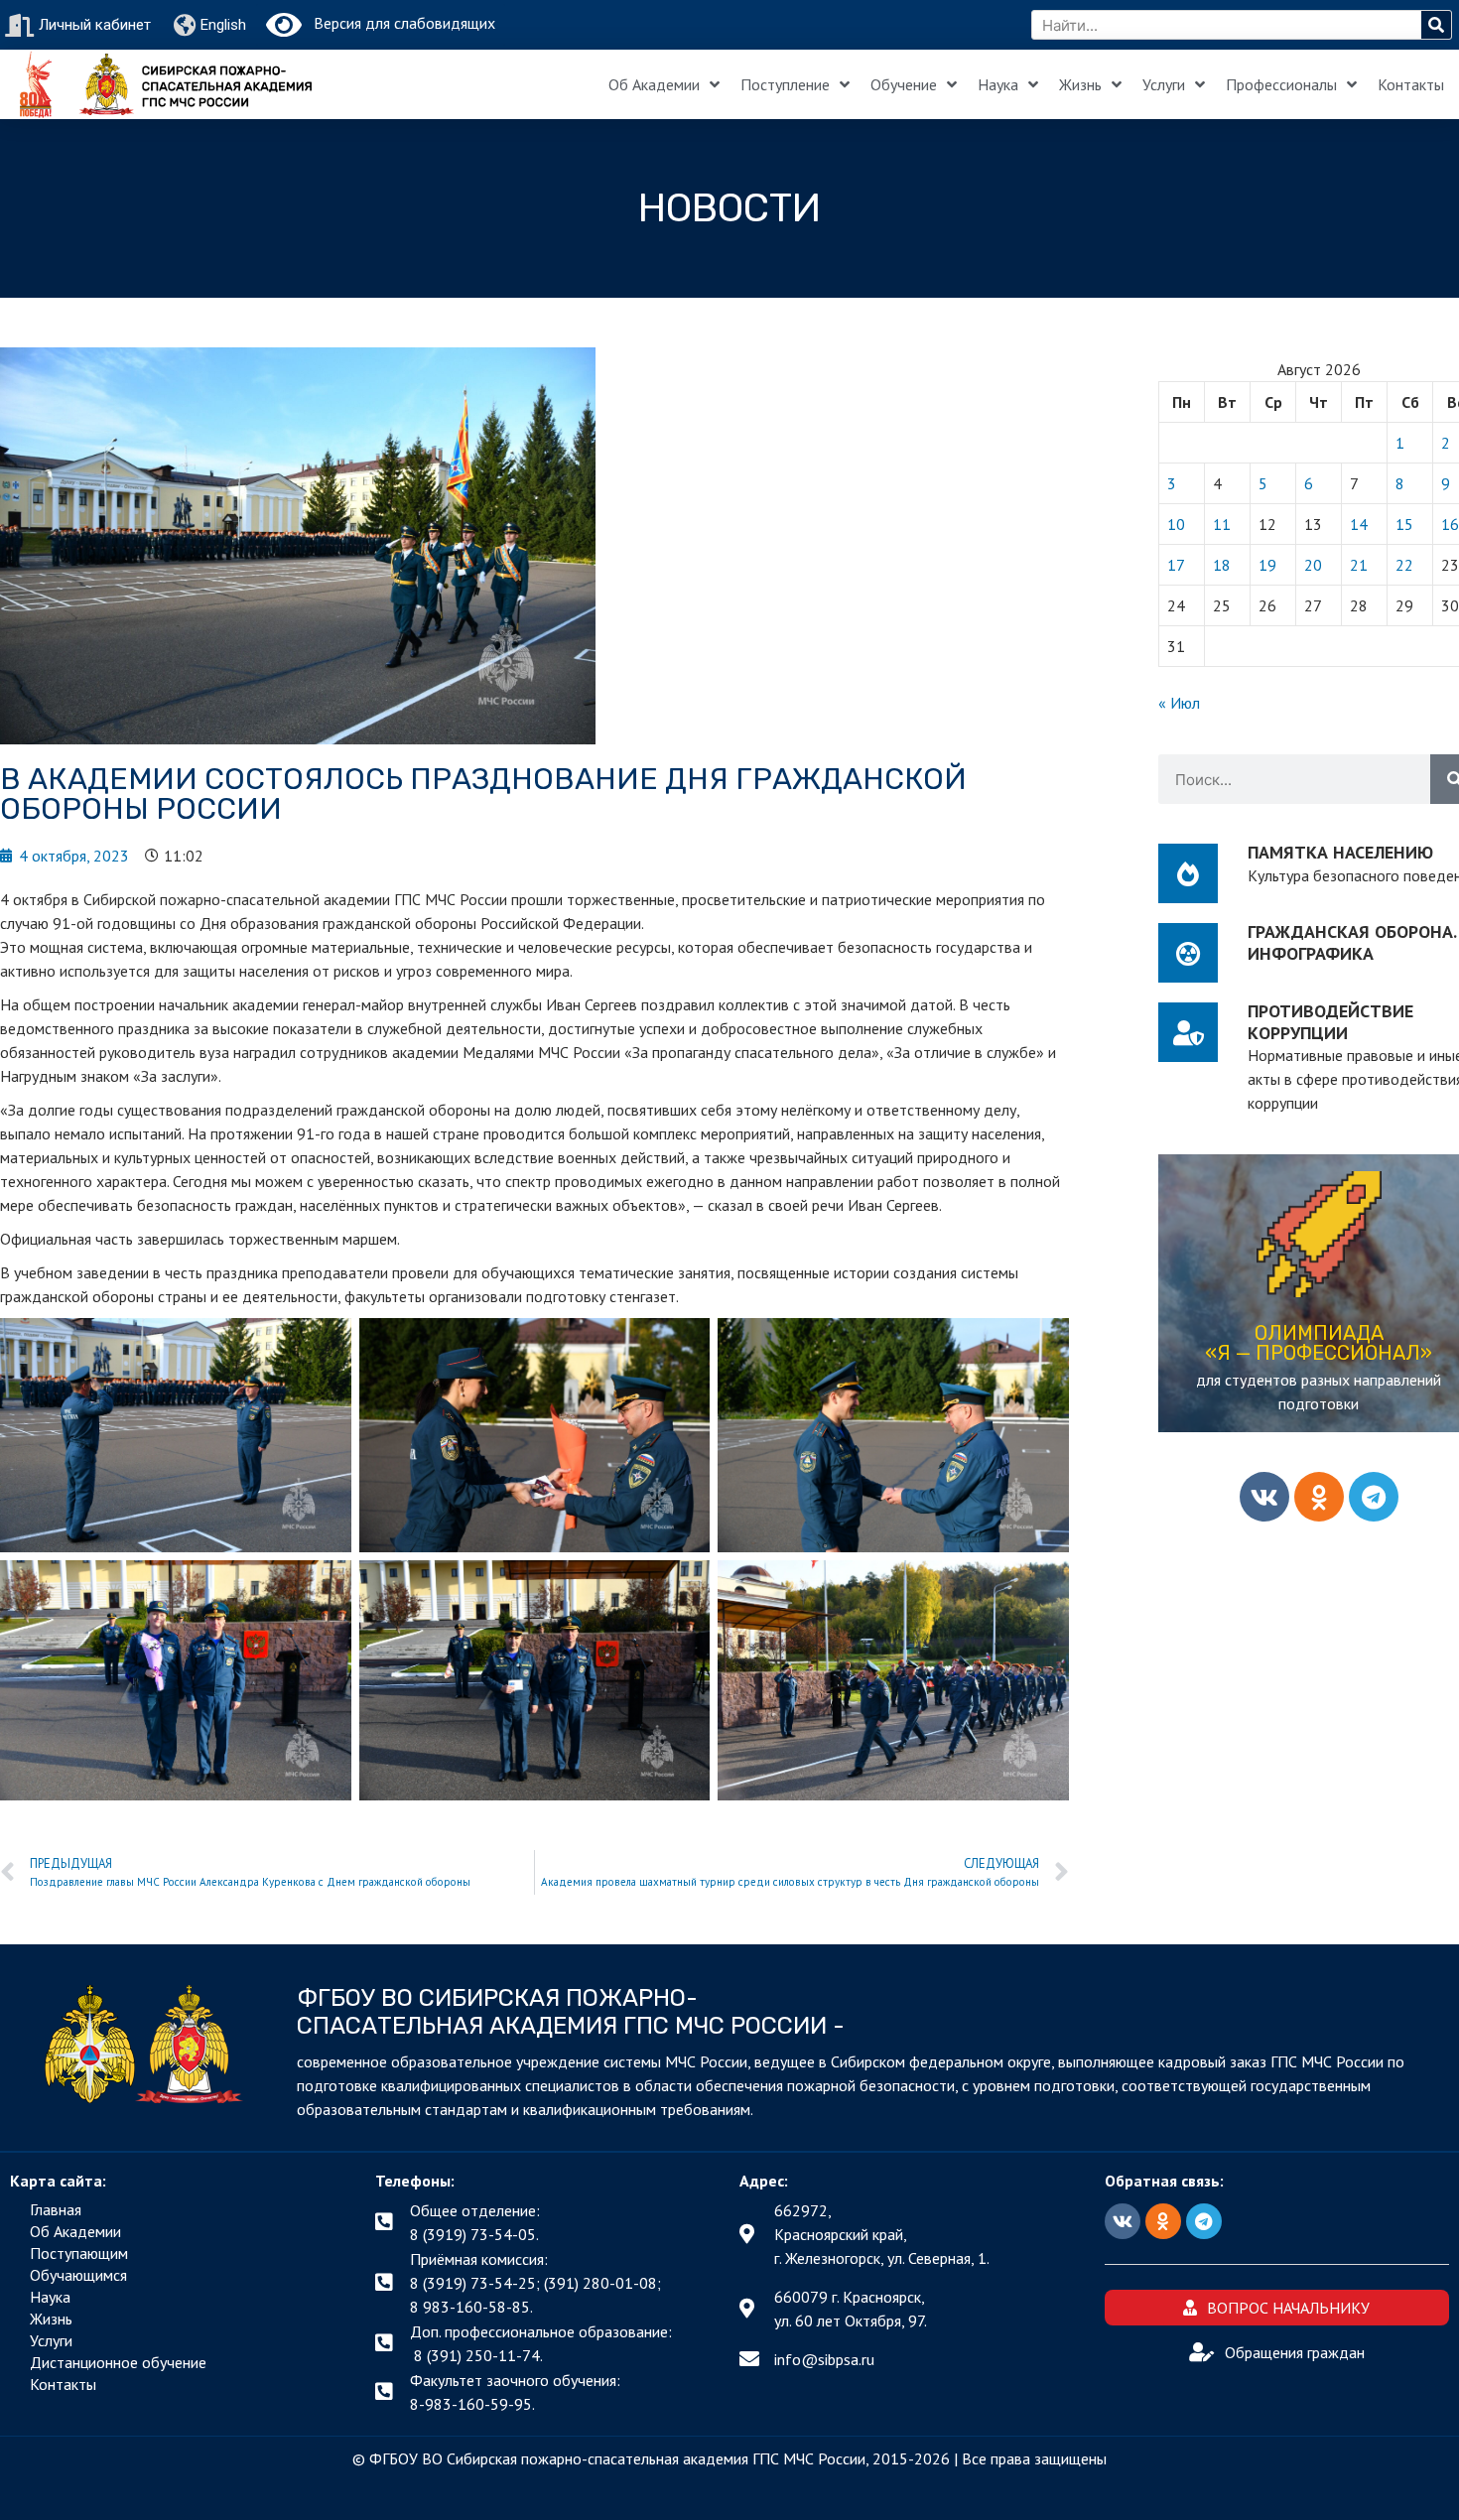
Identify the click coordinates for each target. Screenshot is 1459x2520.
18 (1222, 565)
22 (1404, 565)
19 (1267, 565)
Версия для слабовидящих (398, 23)
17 (1176, 565)
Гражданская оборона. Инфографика (1352, 942)
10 (1176, 524)
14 (1359, 524)
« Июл (1179, 703)
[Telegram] (1374, 1497)
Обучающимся (78, 2275)
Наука (998, 84)
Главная (56, 2209)
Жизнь (1080, 84)
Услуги (1164, 84)
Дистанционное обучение (118, 2362)
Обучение (904, 84)
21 (1359, 565)
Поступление (785, 84)
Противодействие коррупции (1330, 1022)
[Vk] (1264, 1497)
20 (1313, 565)
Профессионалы (1281, 84)
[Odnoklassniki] (1319, 1497)
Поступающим (79, 2253)
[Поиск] (1436, 25)
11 (1222, 524)
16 (1450, 524)
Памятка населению (1340, 852)
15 (1404, 524)
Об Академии (654, 84)
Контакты (1411, 84)
